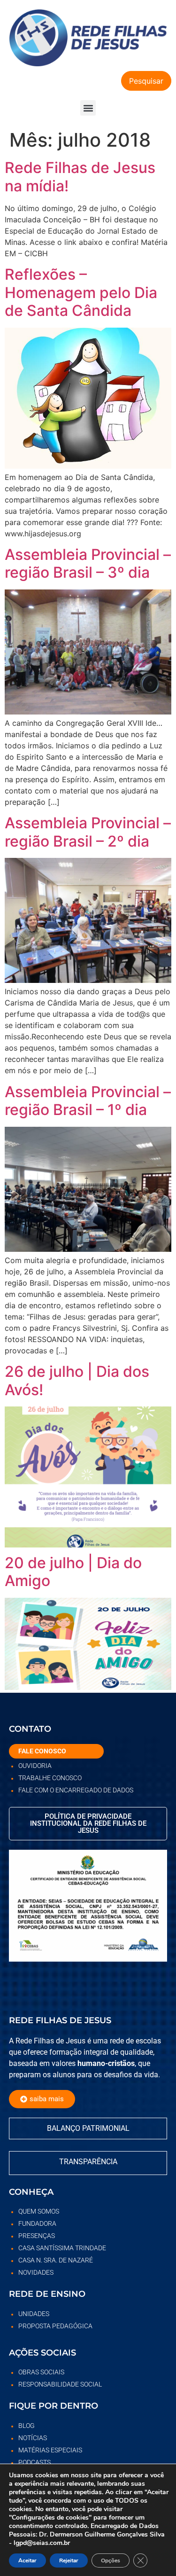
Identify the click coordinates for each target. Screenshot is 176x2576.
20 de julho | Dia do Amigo (73, 1572)
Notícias (33, 2438)
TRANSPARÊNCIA (88, 2162)
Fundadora (37, 2223)
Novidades (36, 2272)
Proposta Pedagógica (55, 2326)
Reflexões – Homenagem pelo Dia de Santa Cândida (81, 292)
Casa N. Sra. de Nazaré (56, 2260)
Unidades (34, 2314)
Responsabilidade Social (60, 2384)
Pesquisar (146, 81)
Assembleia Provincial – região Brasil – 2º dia (88, 832)
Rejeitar (69, 2560)
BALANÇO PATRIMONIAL (88, 2128)
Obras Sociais (41, 2372)
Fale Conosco (42, 1751)
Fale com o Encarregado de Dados (76, 1790)
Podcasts (34, 2462)
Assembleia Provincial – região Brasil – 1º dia (88, 1101)
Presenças (37, 2236)
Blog (27, 2426)
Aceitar (27, 2560)
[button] (88, 108)
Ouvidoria (35, 1766)
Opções (111, 2560)
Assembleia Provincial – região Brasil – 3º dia (88, 563)
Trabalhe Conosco (50, 1778)
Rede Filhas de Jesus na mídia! (80, 177)
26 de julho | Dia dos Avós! (77, 1380)
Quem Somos (39, 2211)
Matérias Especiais (50, 2450)
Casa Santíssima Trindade (62, 2248)
